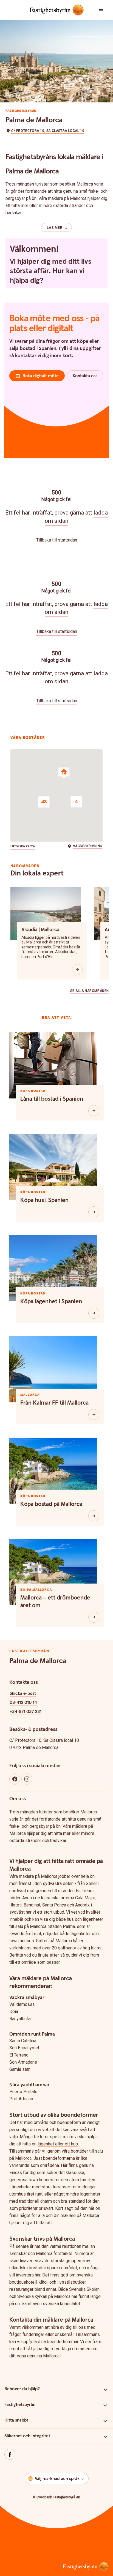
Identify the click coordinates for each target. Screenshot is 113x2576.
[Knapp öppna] (77, 970)
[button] (104, 10)
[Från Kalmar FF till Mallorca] (94, 1415)
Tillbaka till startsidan (57, 540)
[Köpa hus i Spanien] (94, 1212)
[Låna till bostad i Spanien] (94, 1111)
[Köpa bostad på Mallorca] (94, 1516)
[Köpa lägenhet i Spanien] (94, 1313)
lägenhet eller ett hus (58, 2144)
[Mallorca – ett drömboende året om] (94, 1617)
